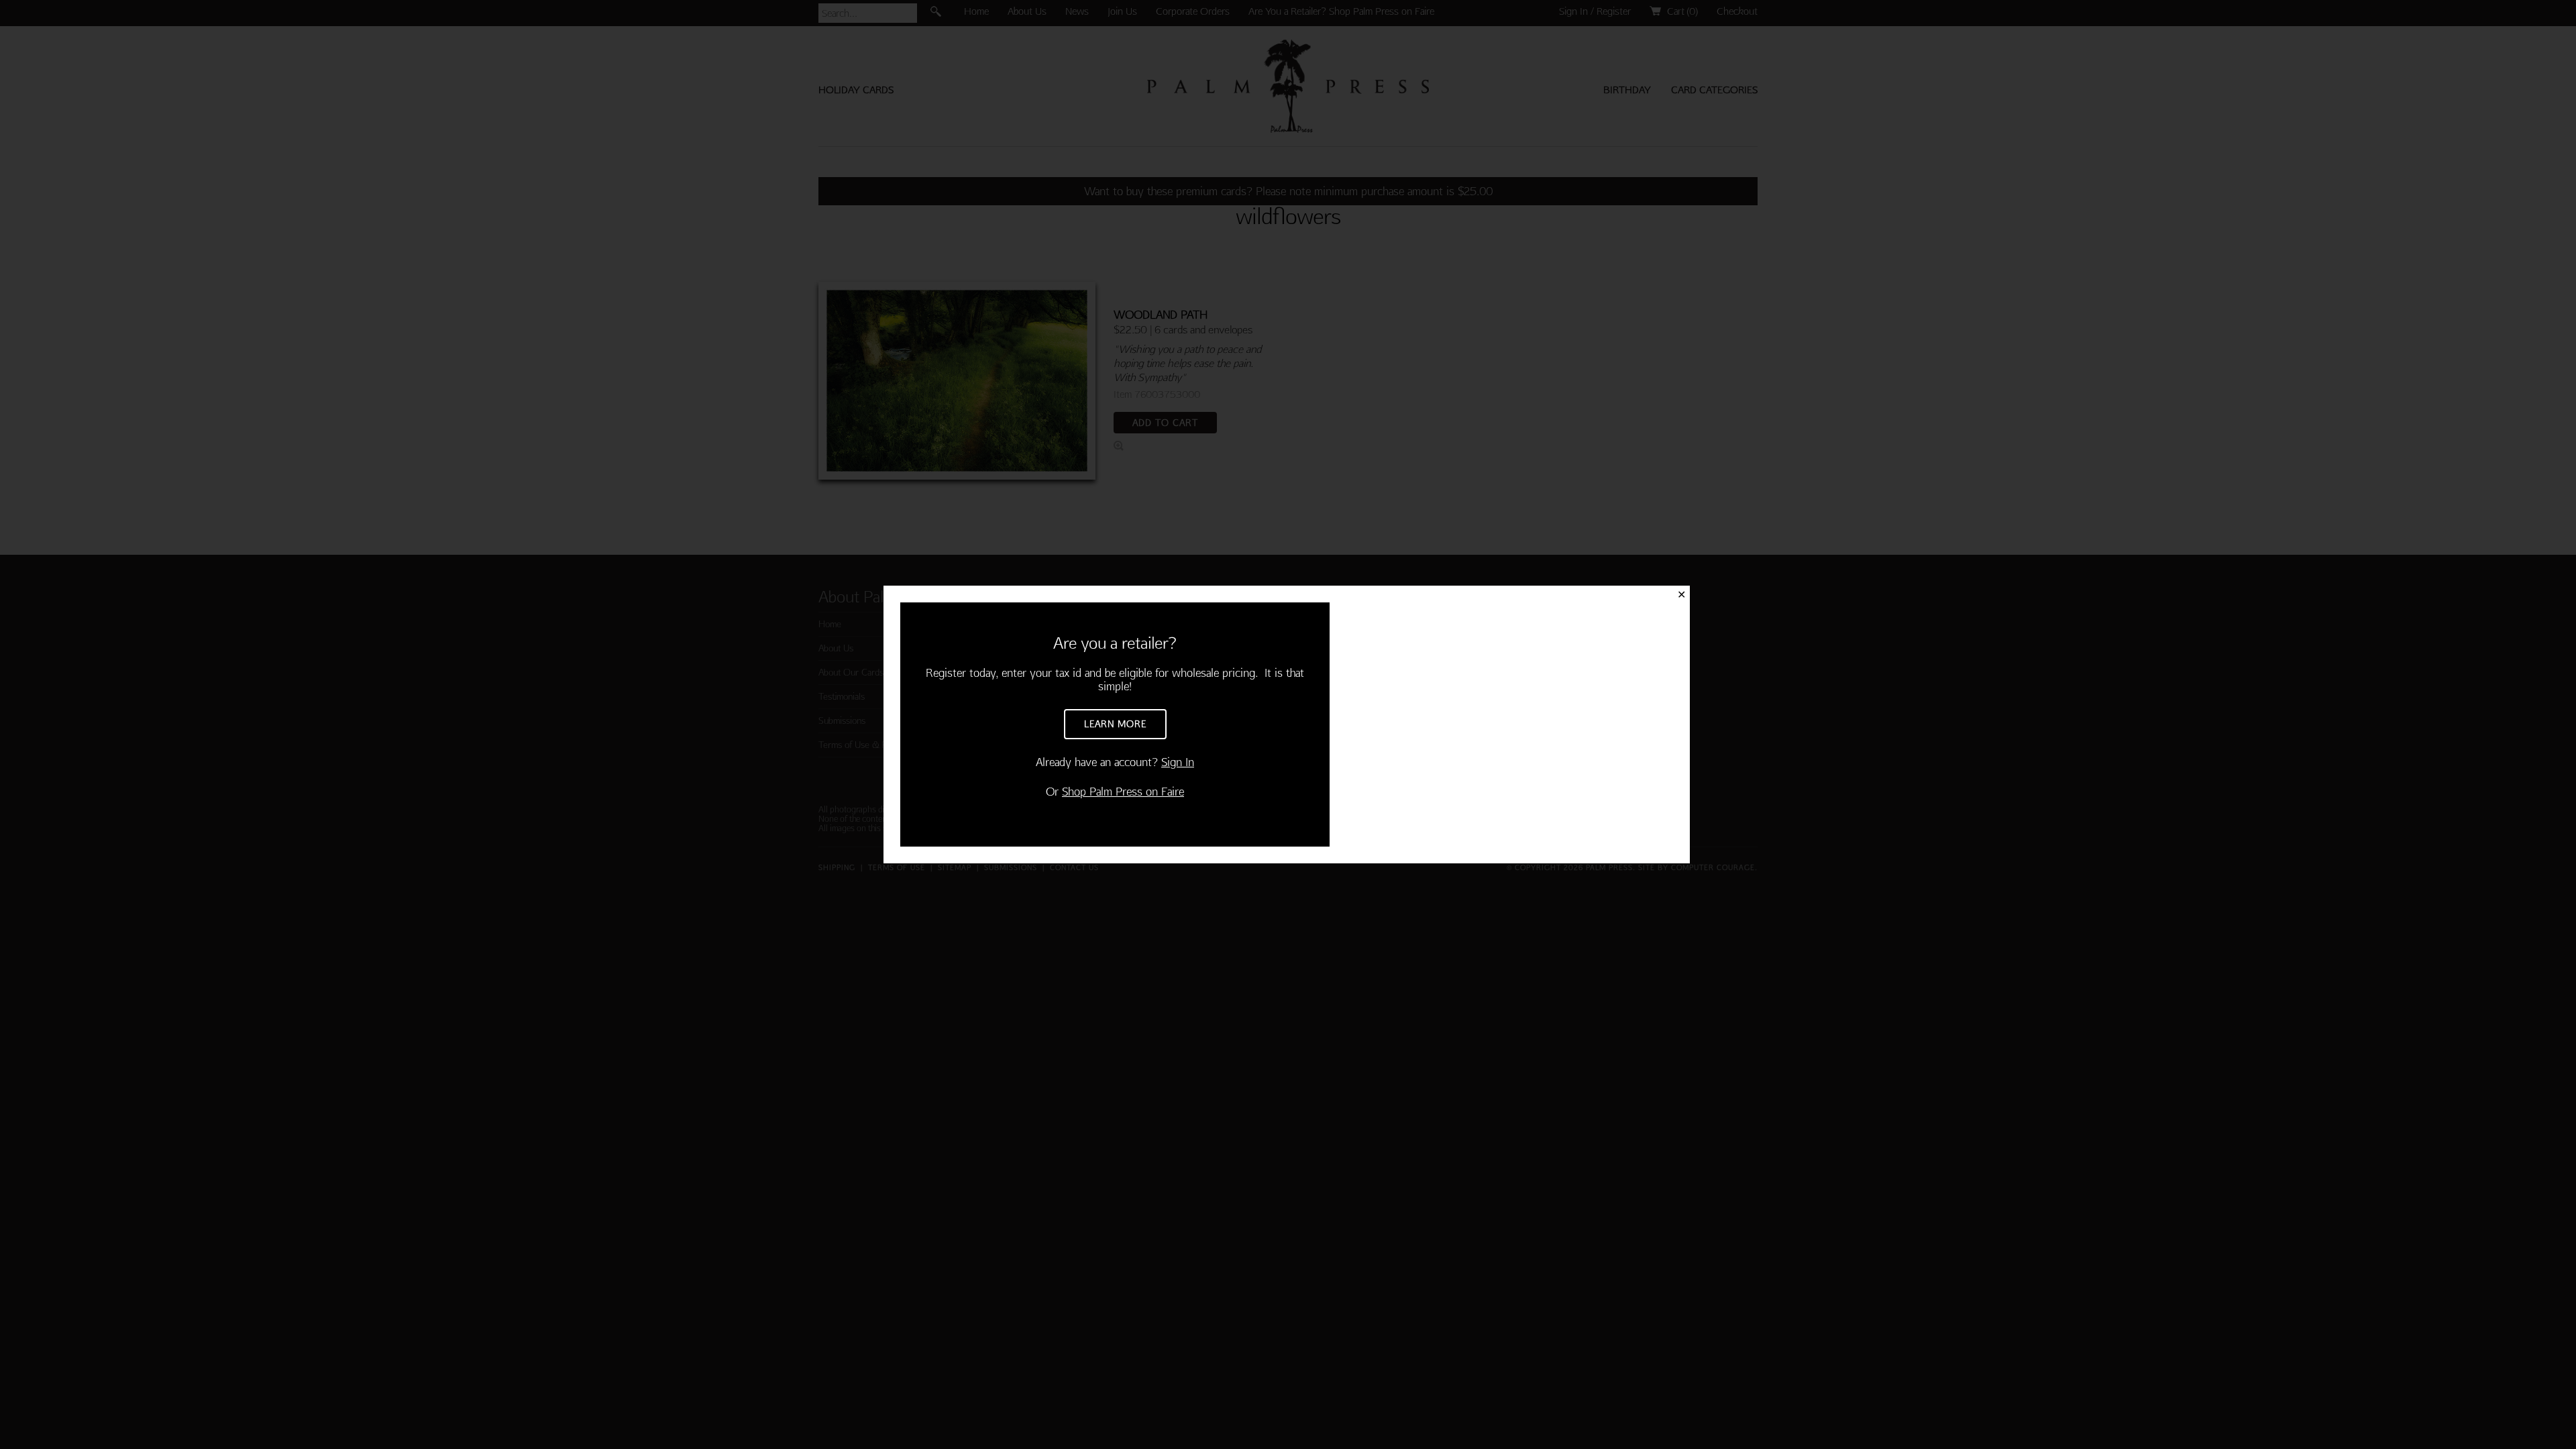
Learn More (1115, 724)
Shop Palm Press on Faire (1123, 791)
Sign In (1178, 762)
